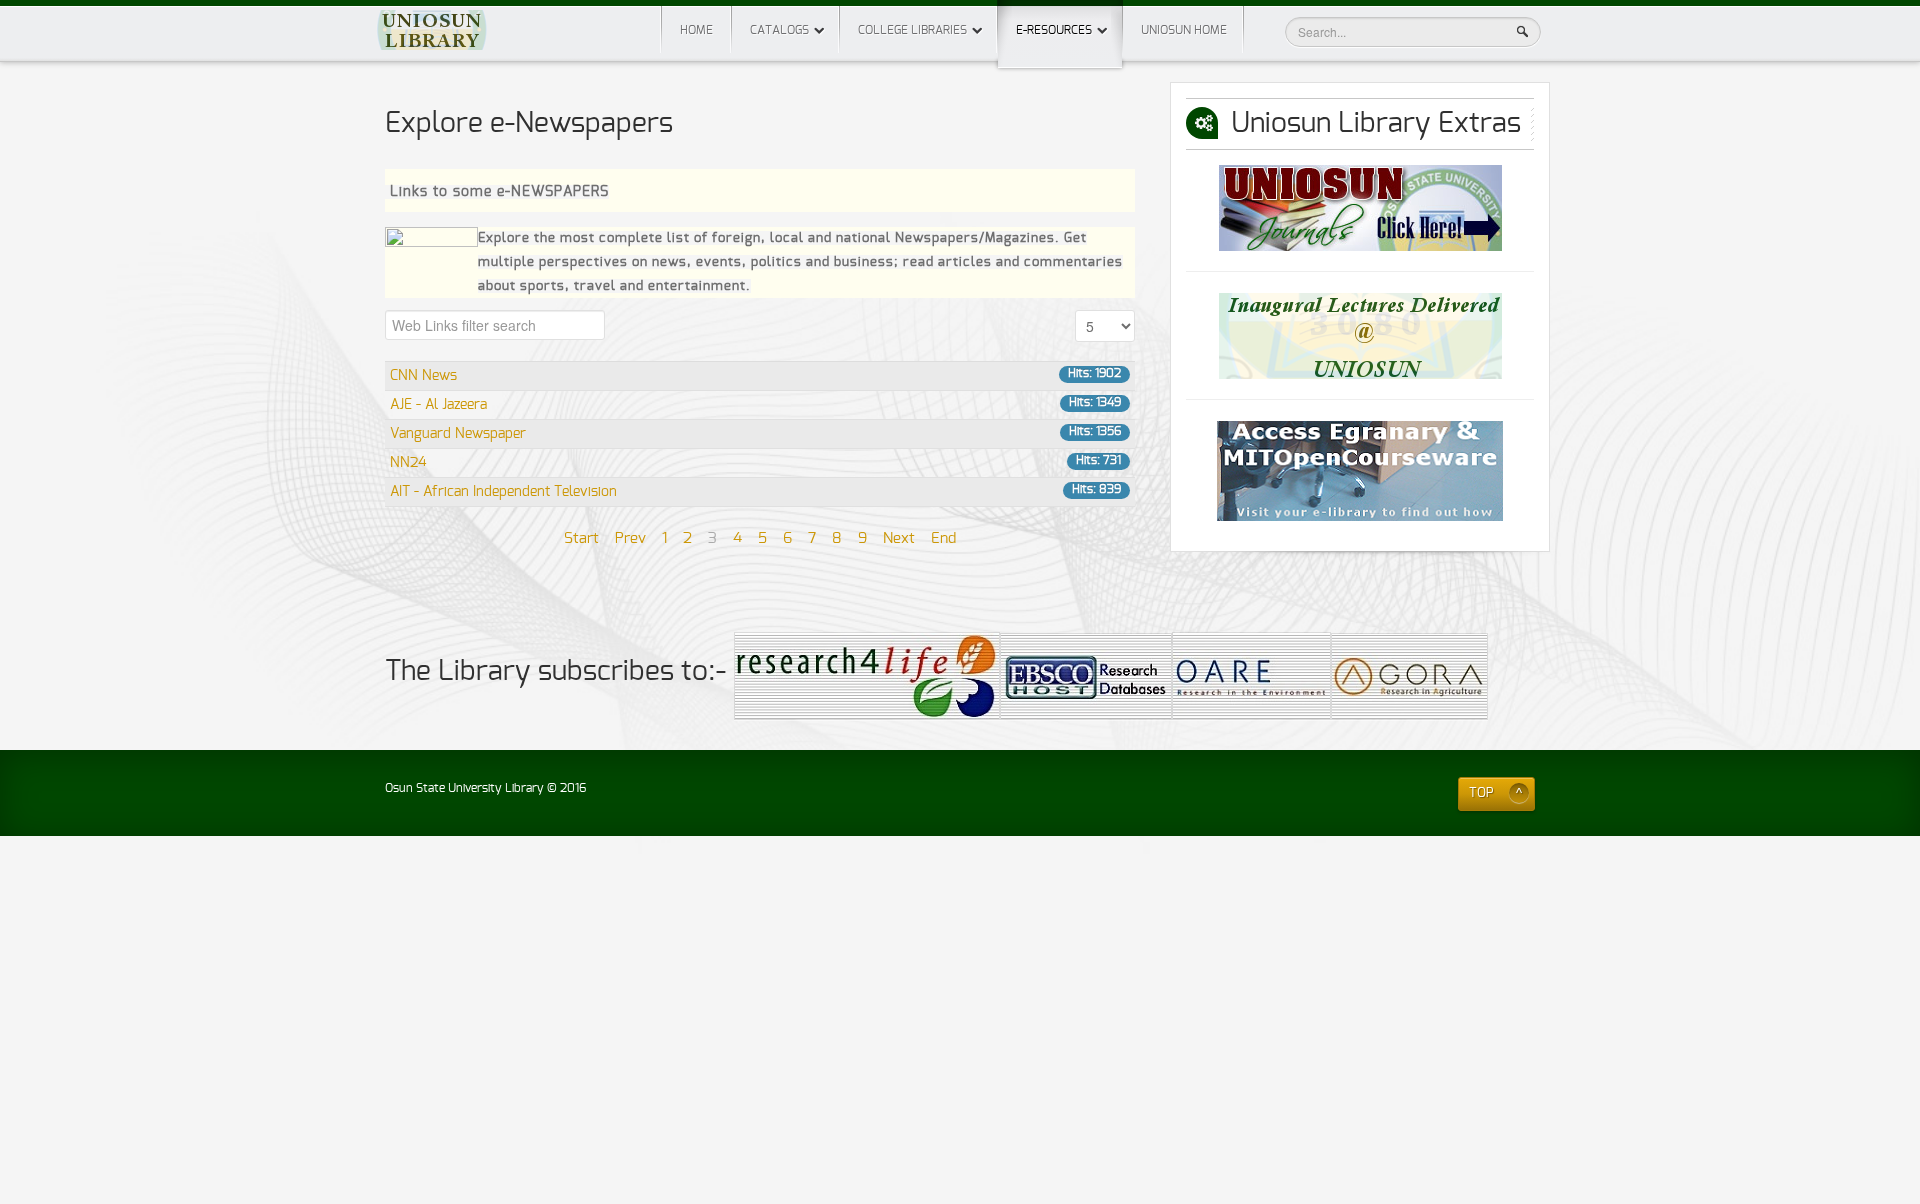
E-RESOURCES (1054, 30)
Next (899, 538)
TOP (1481, 793)
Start (581, 538)
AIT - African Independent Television (503, 492)
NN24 (408, 463)
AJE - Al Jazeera (438, 405)
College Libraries (912, 30)
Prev (630, 538)
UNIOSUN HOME (1184, 30)
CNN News (423, 376)
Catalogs (779, 30)
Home (696, 30)
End (943, 538)
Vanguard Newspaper (458, 434)
